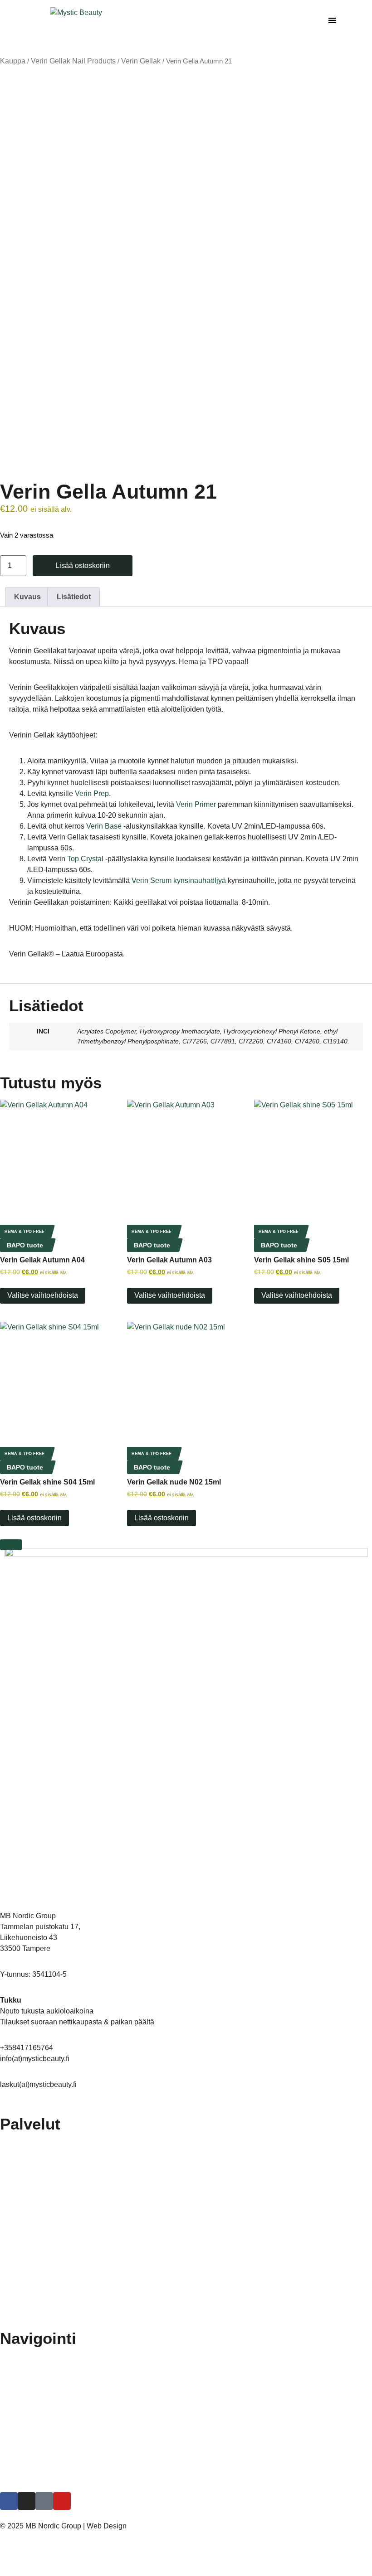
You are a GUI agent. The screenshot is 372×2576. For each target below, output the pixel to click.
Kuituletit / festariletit (38, 2184)
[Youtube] (62, 2501)
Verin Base (104, 826)
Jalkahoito (24, 2142)
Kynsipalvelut (28, 2205)
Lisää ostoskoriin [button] (162, 1518)
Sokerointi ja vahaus (38, 2288)
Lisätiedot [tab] (74, 597)
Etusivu (20, 2357)
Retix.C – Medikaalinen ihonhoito (56, 2163)
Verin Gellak (141, 61)
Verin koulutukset (34, 2419)
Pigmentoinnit (29, 2246)
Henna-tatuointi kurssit (41, 2440)
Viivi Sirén (142, 2526)
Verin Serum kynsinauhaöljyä (179, 880)
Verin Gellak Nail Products (73, 61)
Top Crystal (85, 859)
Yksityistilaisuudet (34, 2309)
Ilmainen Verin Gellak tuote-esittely (59, 2398)
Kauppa (13, 61)
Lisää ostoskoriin (83, 565)
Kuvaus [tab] (27, 597)
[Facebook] (9, 2501)
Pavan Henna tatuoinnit (43, 2226)
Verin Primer (196, 804)
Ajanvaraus (25, 2461)
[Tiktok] (44, 2501)
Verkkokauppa (29, 2482)
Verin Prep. (93, 793)
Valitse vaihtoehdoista (43, 1295)
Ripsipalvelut (27, 2267)
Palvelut (20, 2377)
